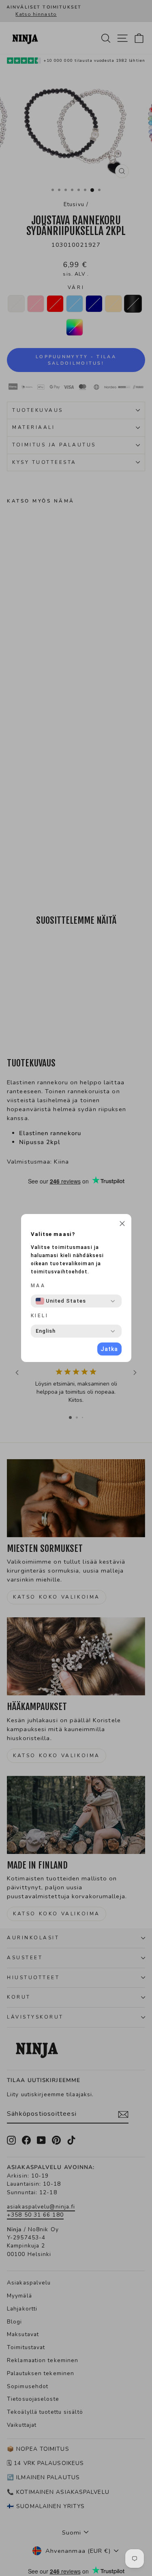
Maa (38, 1286)
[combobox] (61, 1301)
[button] (122, 1225)
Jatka (109, 1349)
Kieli (40, 1316)
